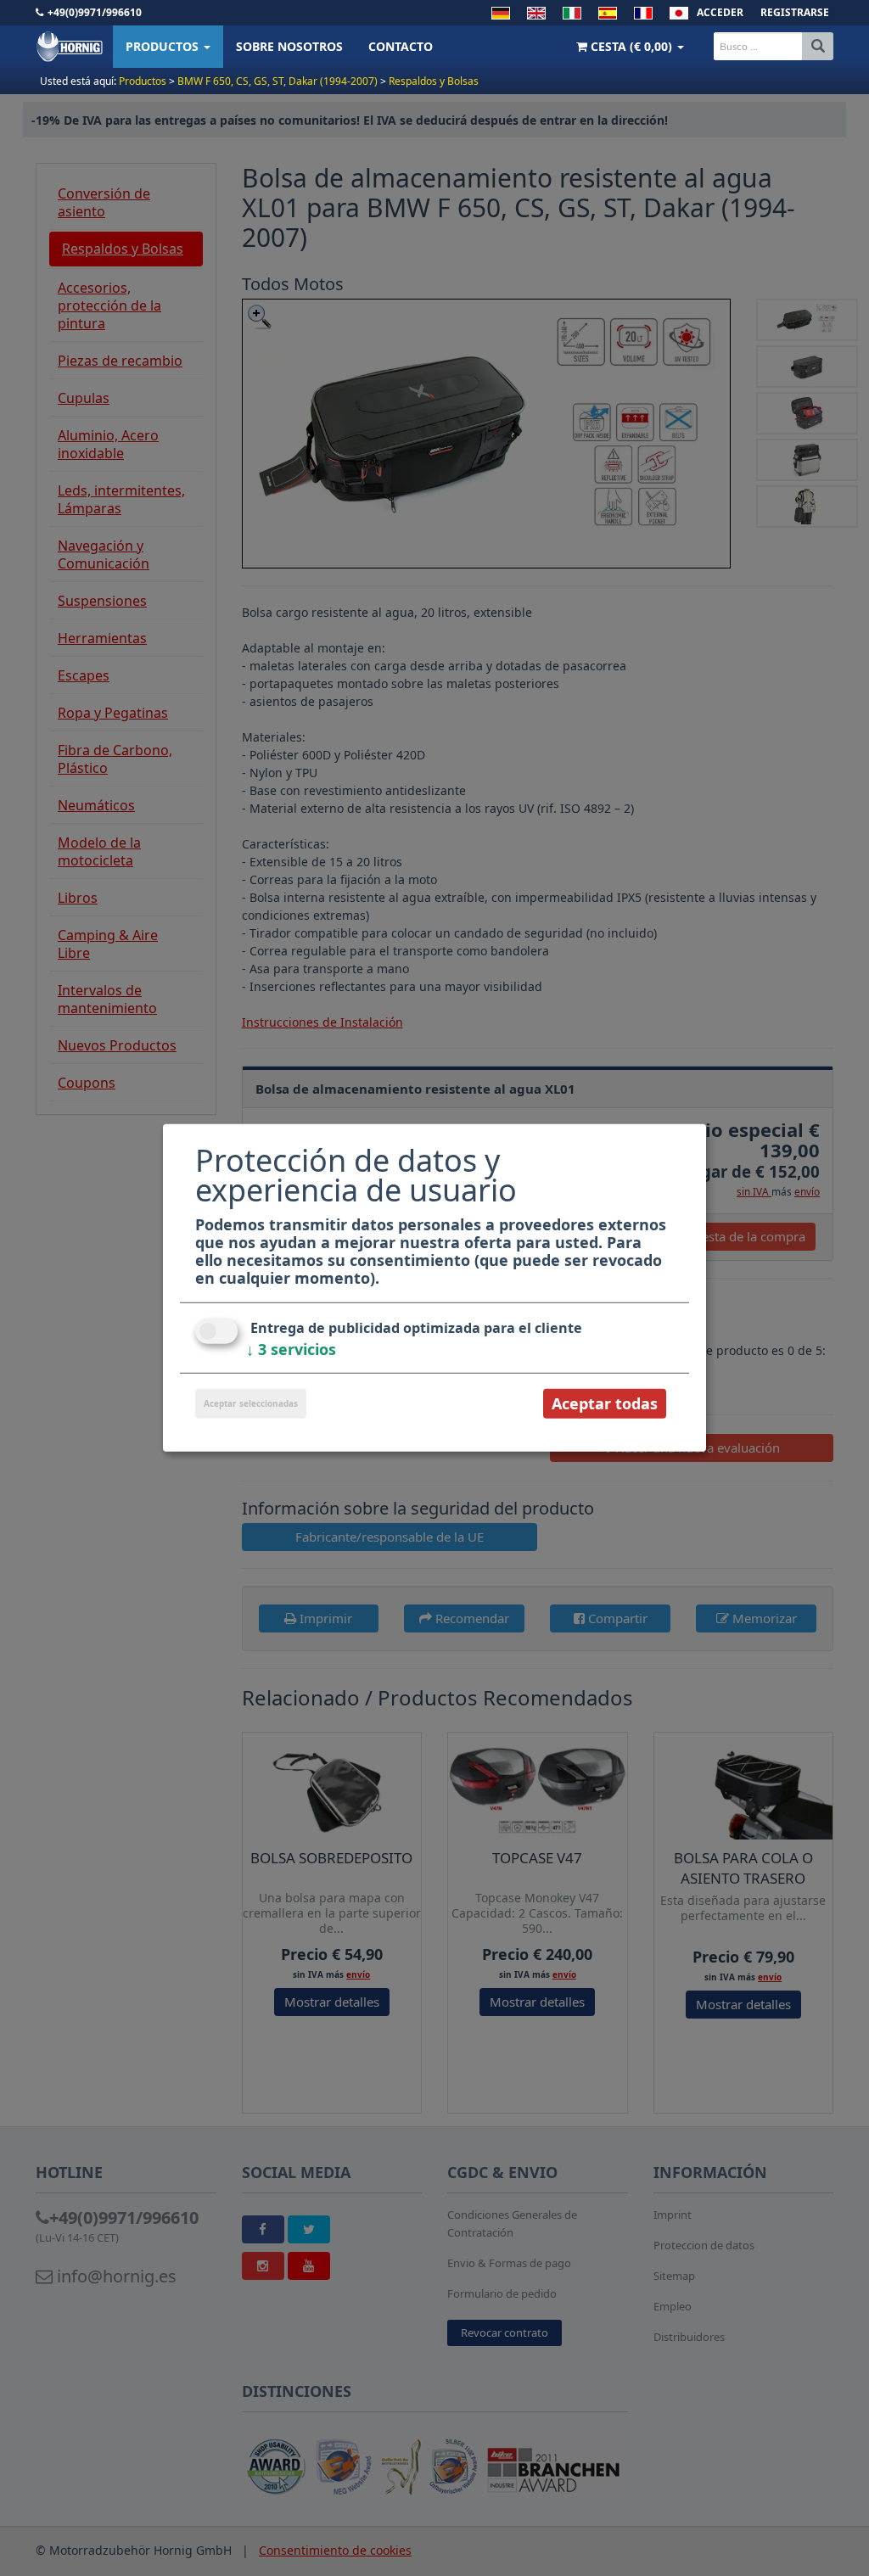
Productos (164, 46)
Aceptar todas (605, 1403)
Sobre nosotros (289, 46)
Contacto (401, 46)
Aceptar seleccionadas (251, 1403)
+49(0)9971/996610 (95, 12)
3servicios (291, 1349)
